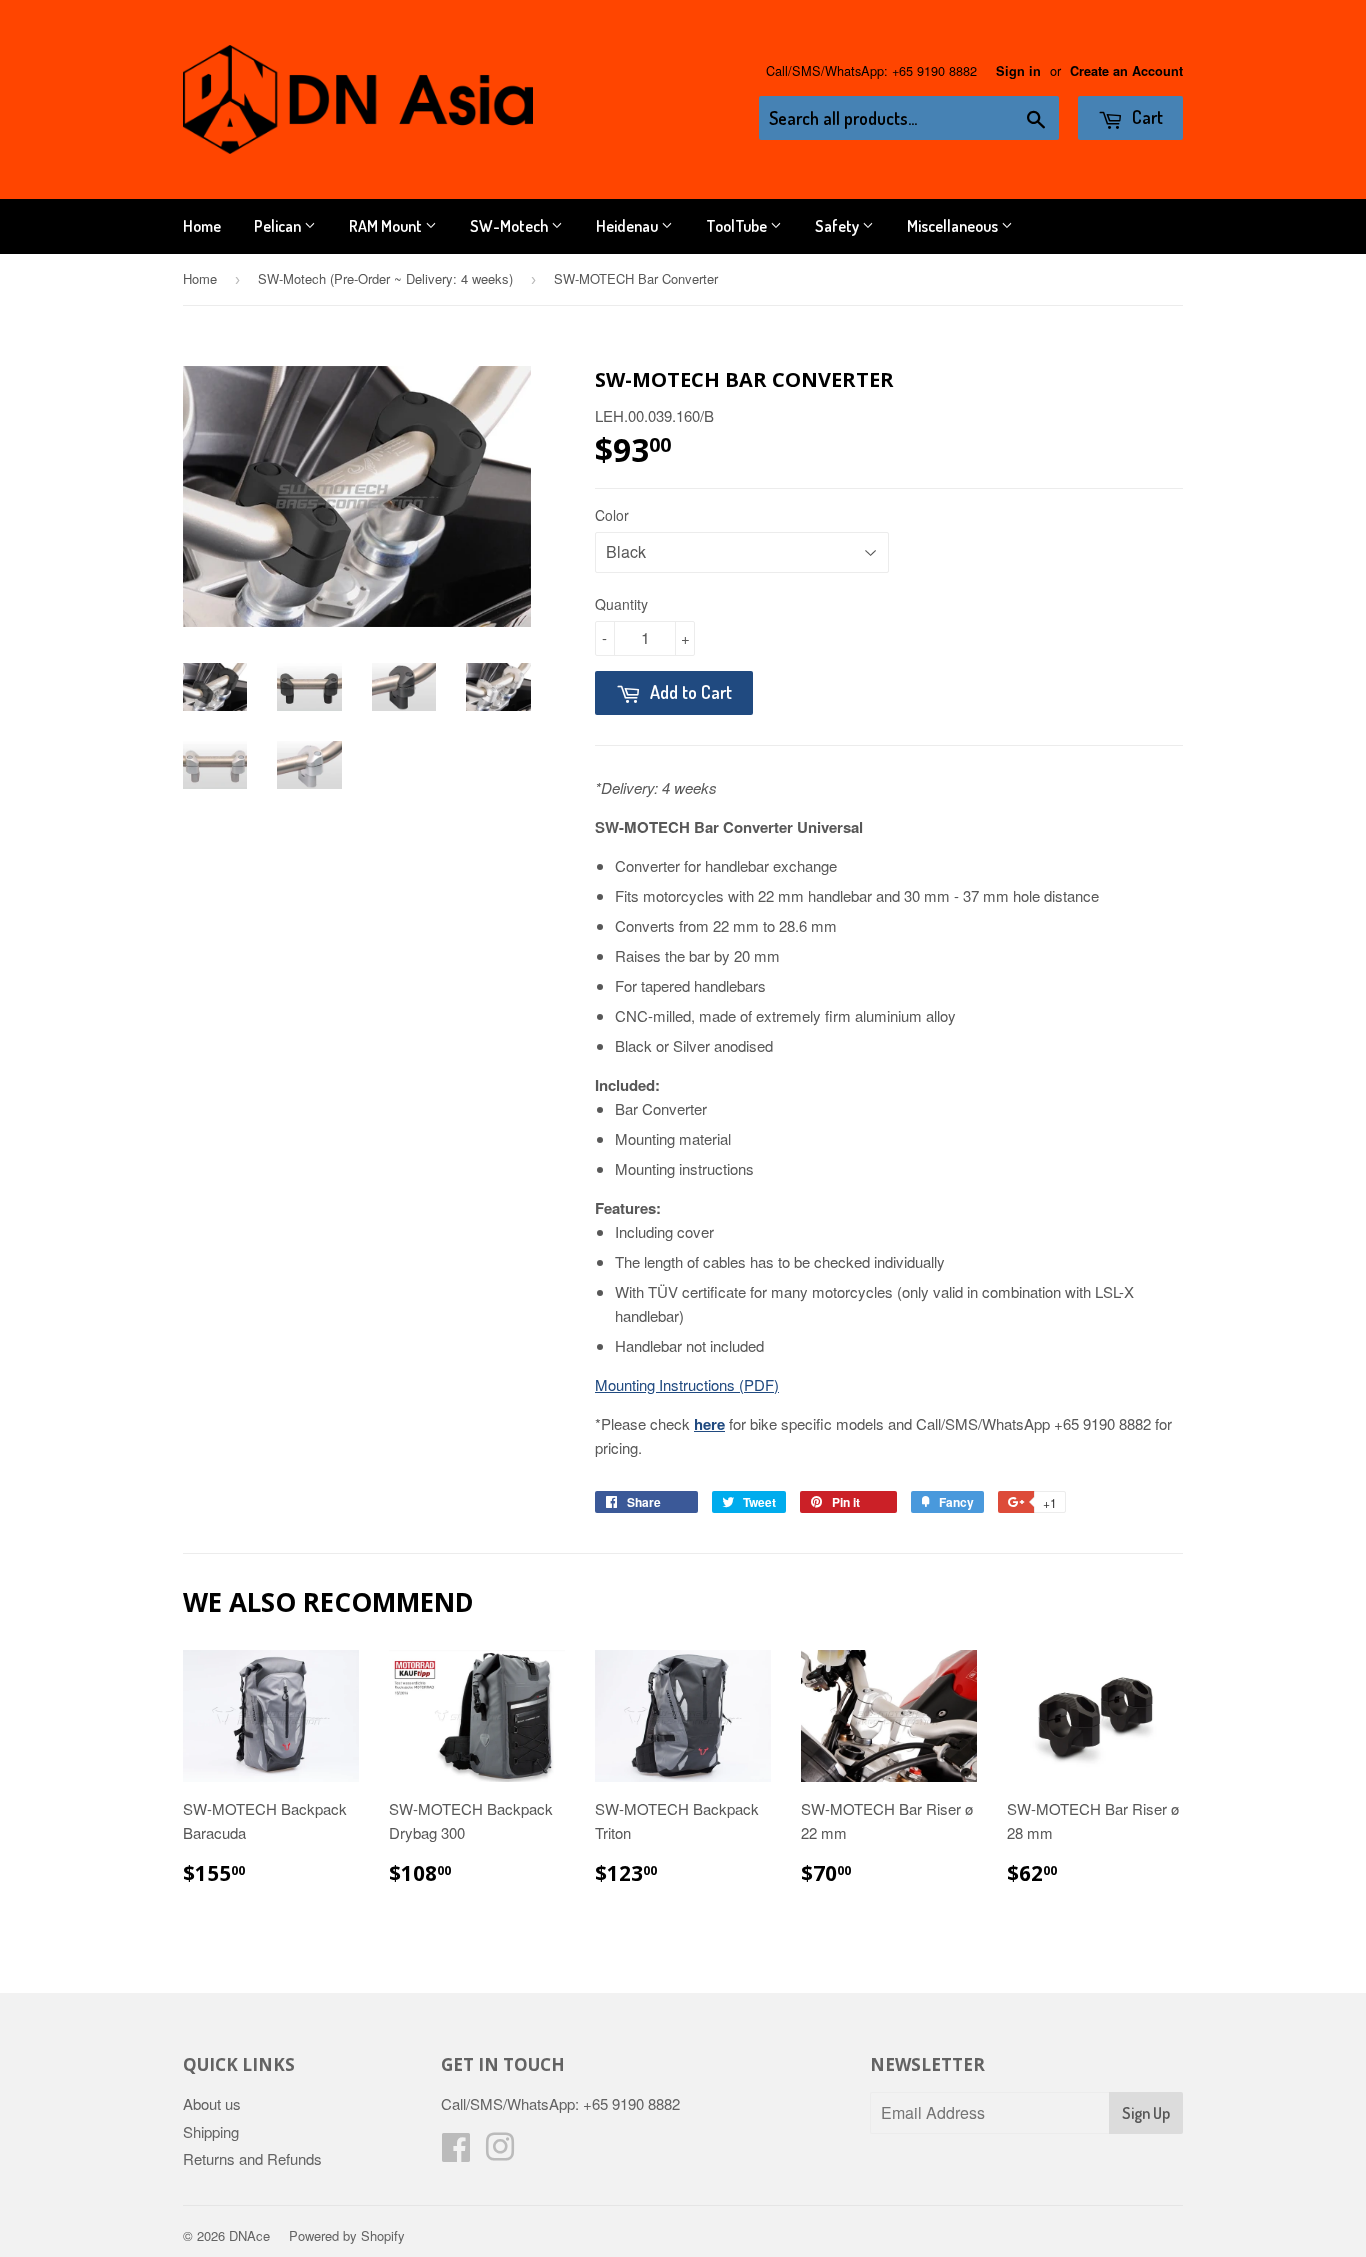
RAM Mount (387, 226)
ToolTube (738, 226)
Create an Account (1126, 71)
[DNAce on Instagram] (500, 2152)
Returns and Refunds (252, 2158)
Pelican (279, 226)
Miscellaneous (954, 226)
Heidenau (628, 226)
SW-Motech (510, 226)
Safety (838, 226)
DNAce (249, 2235)
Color (612, 515)
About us (212, 2103)
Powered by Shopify (347, 2235)
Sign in (1018, 71)
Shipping (211, 2131)
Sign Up (1146, 2113)
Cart (1145, 117)
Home (202, 226)
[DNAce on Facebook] (456, 2152)
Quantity (621, 604)
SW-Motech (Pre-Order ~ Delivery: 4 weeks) (385, 278)
